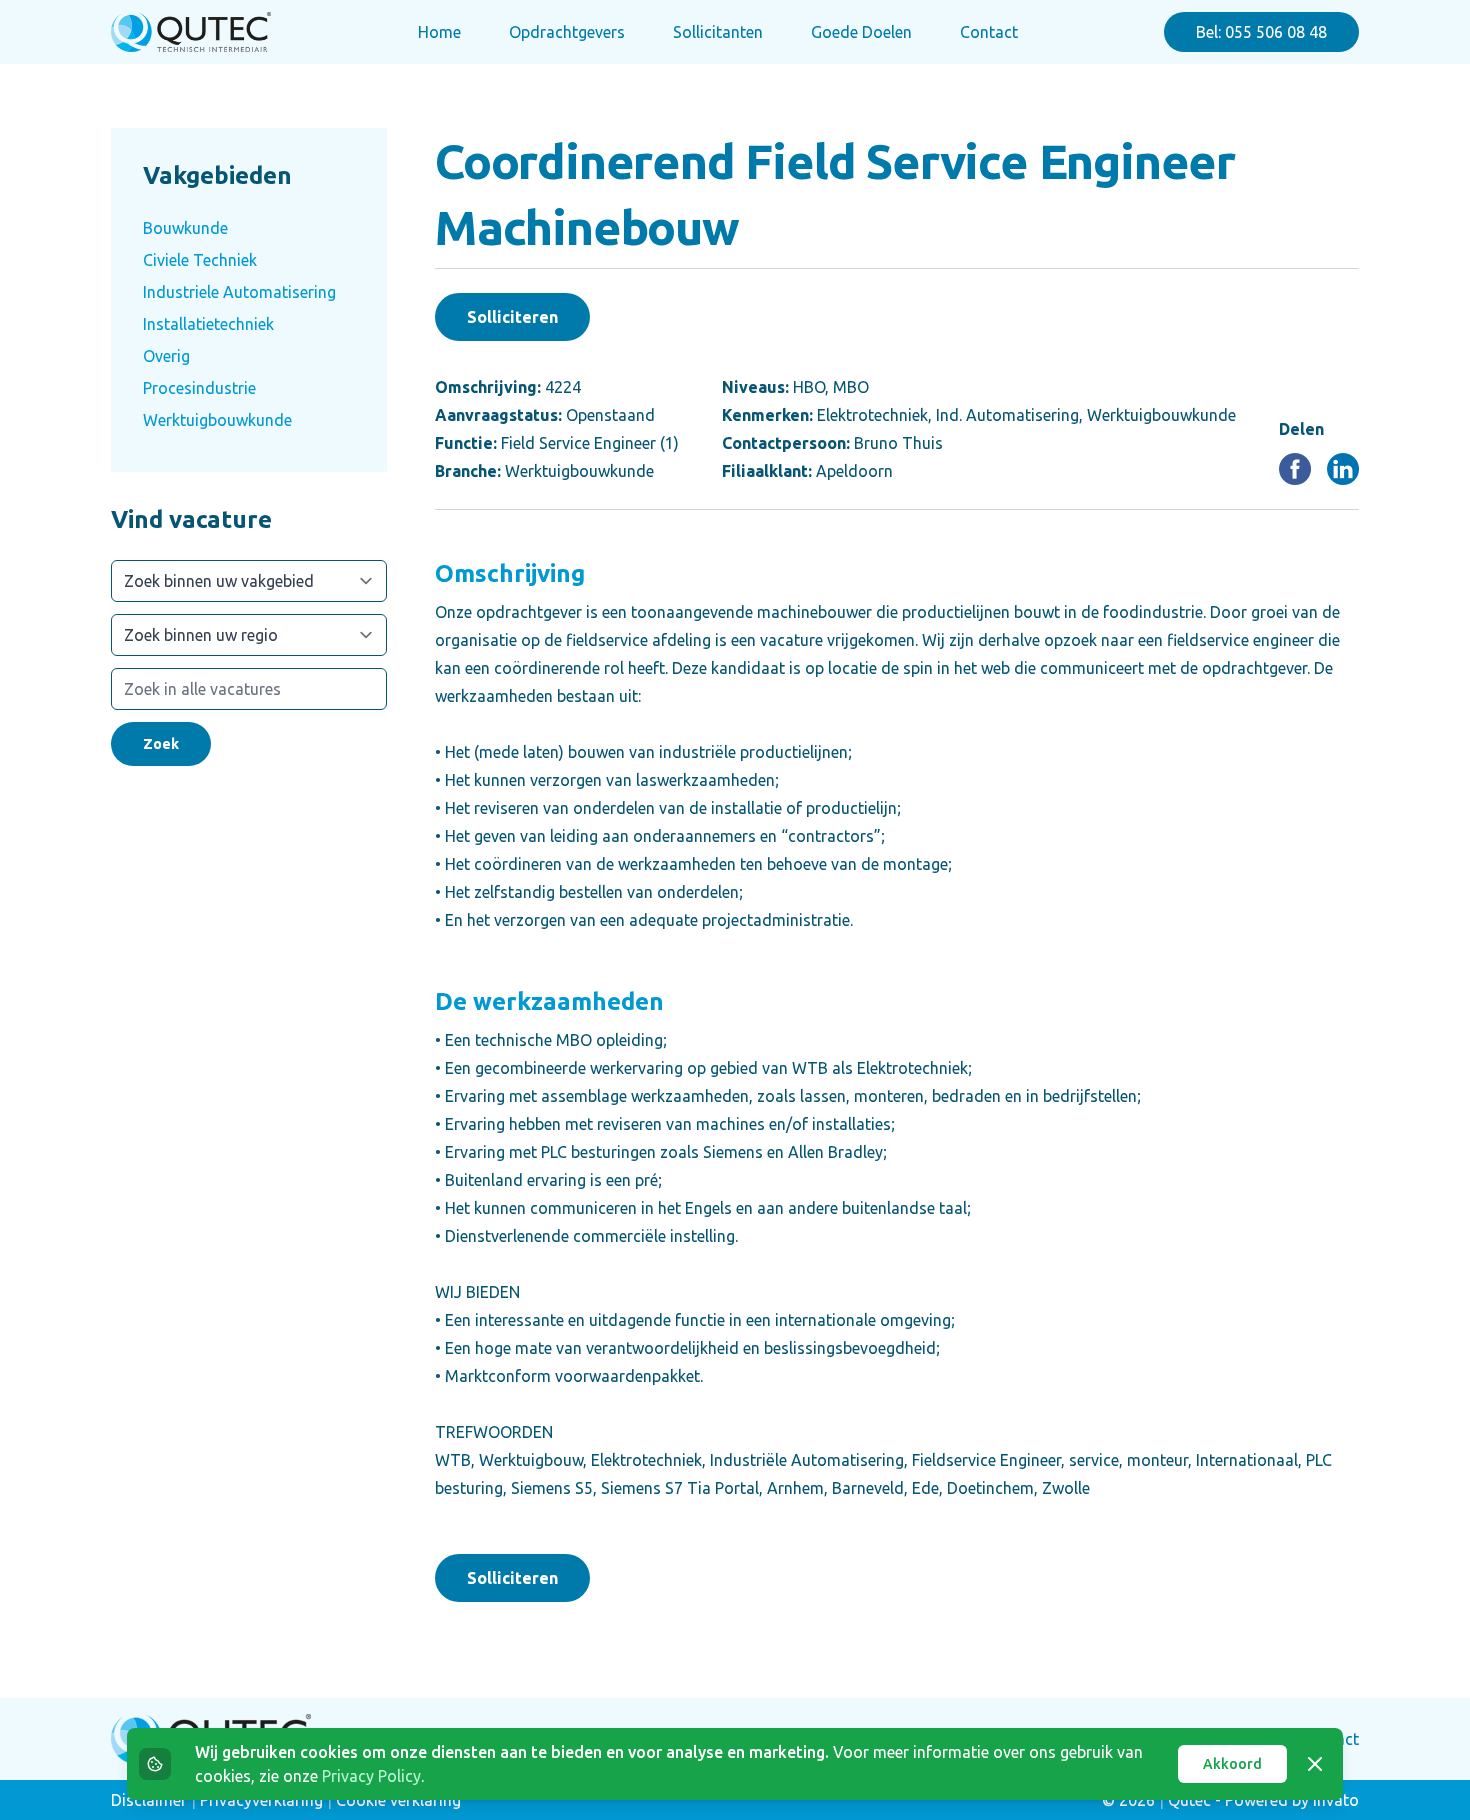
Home (439, 32)
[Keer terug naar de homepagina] (191, 32)
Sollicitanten (718, 32)
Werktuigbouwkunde (217, 420)
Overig (166, 356)
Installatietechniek (208, 324)
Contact (989, 32)
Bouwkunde (185, 228)
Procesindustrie (199, 388)
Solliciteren (512, 317)
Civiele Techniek (200, 260)
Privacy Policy (371, 1776)
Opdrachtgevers (567, 32)
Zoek (161, 744)
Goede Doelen (861, 32)
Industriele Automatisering (239, 292)
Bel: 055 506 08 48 (1261, 32)
